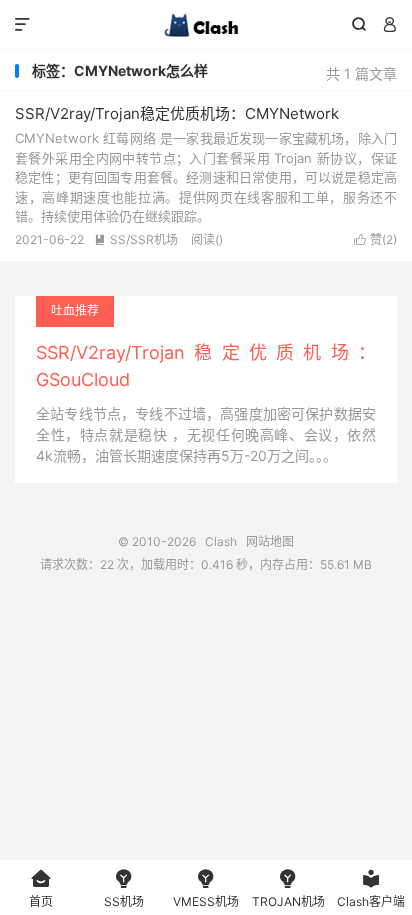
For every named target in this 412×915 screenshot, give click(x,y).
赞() (375, 239)
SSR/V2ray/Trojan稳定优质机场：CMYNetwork (177, 113)
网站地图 (270, 541)
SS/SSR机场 (136, 239)
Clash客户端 (371, 888)
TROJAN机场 (288, 888)
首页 (41, 888)
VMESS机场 (206, 888)
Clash (205, 25)
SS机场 (124, 888)
